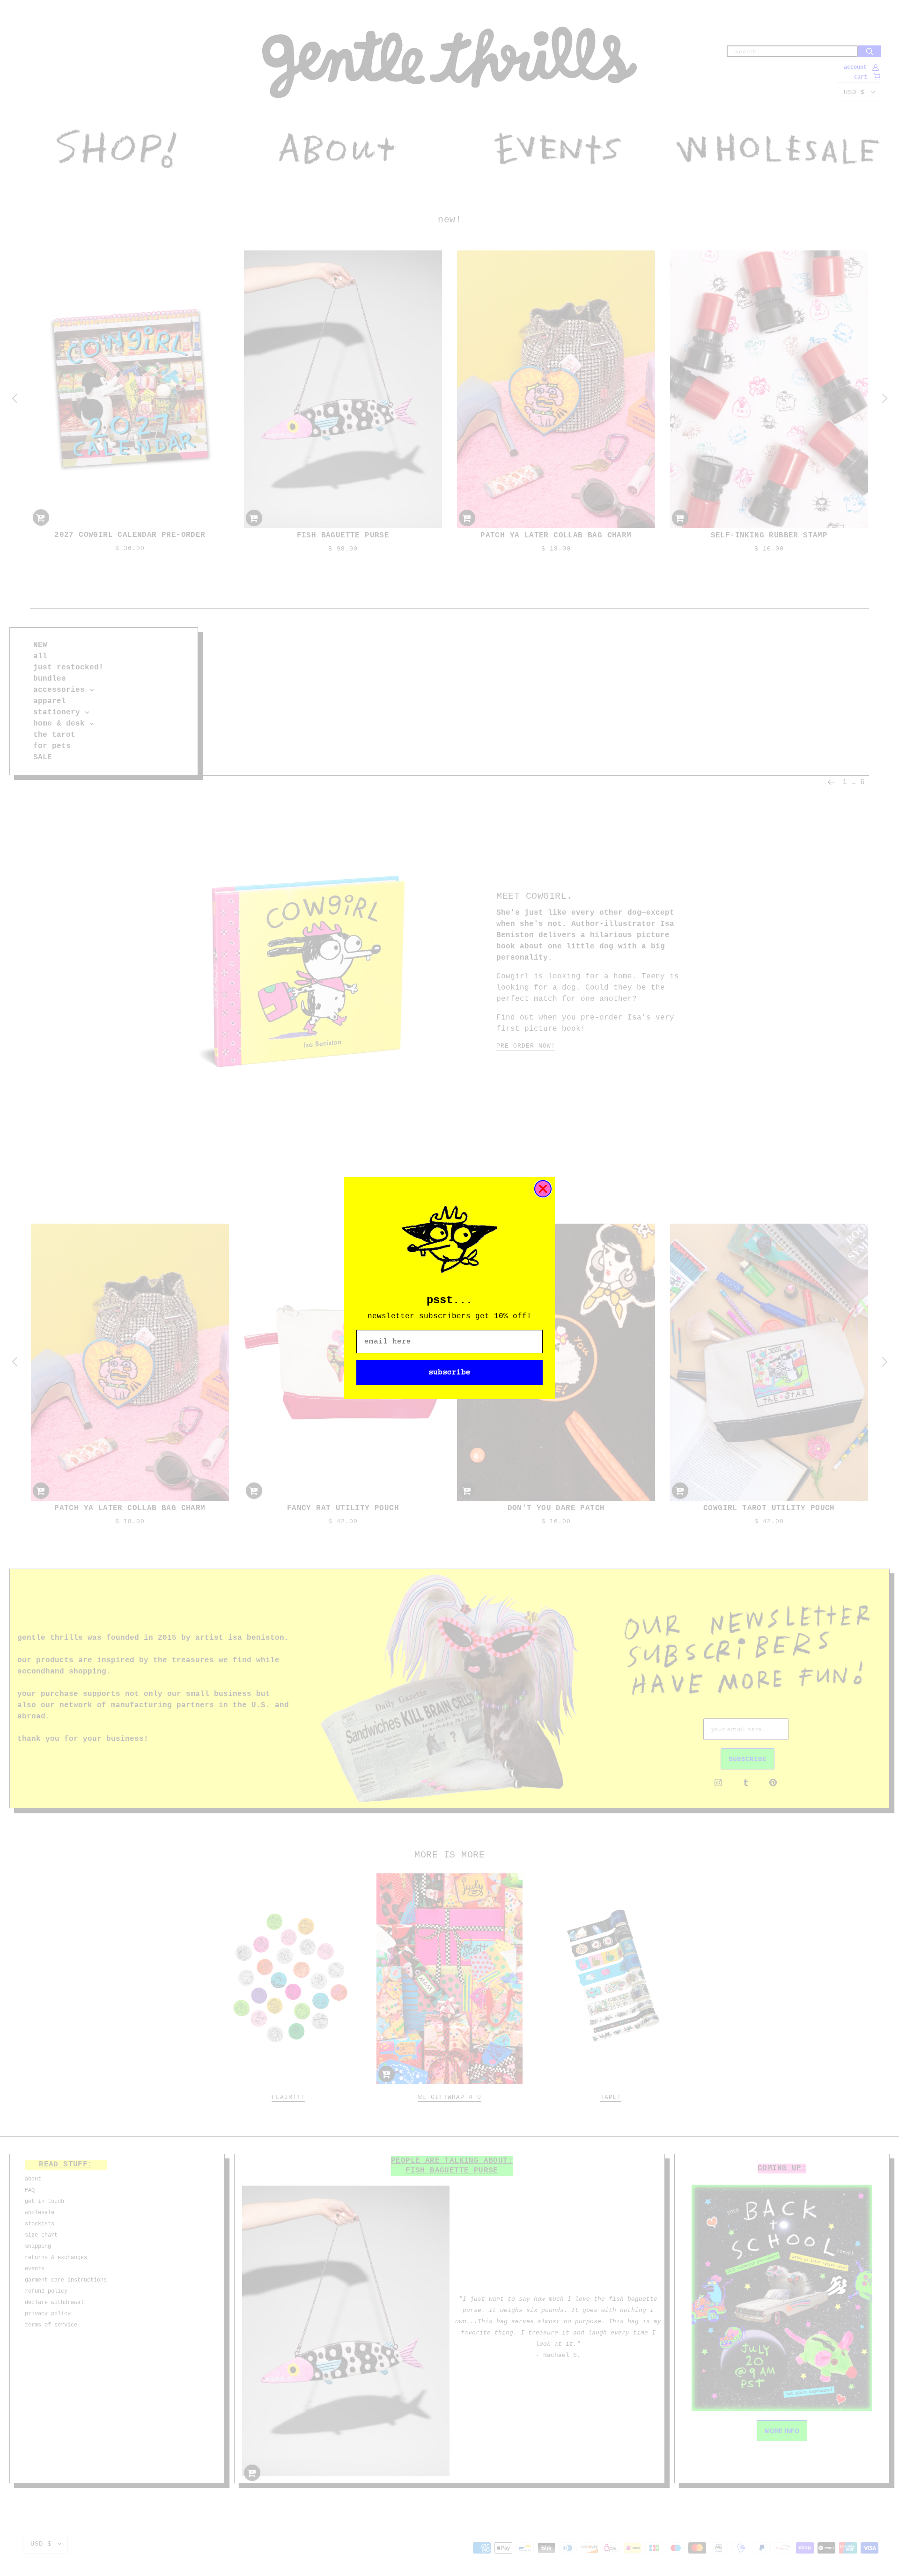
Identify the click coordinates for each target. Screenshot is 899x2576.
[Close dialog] (543, 1189)
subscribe (449, 1372)
